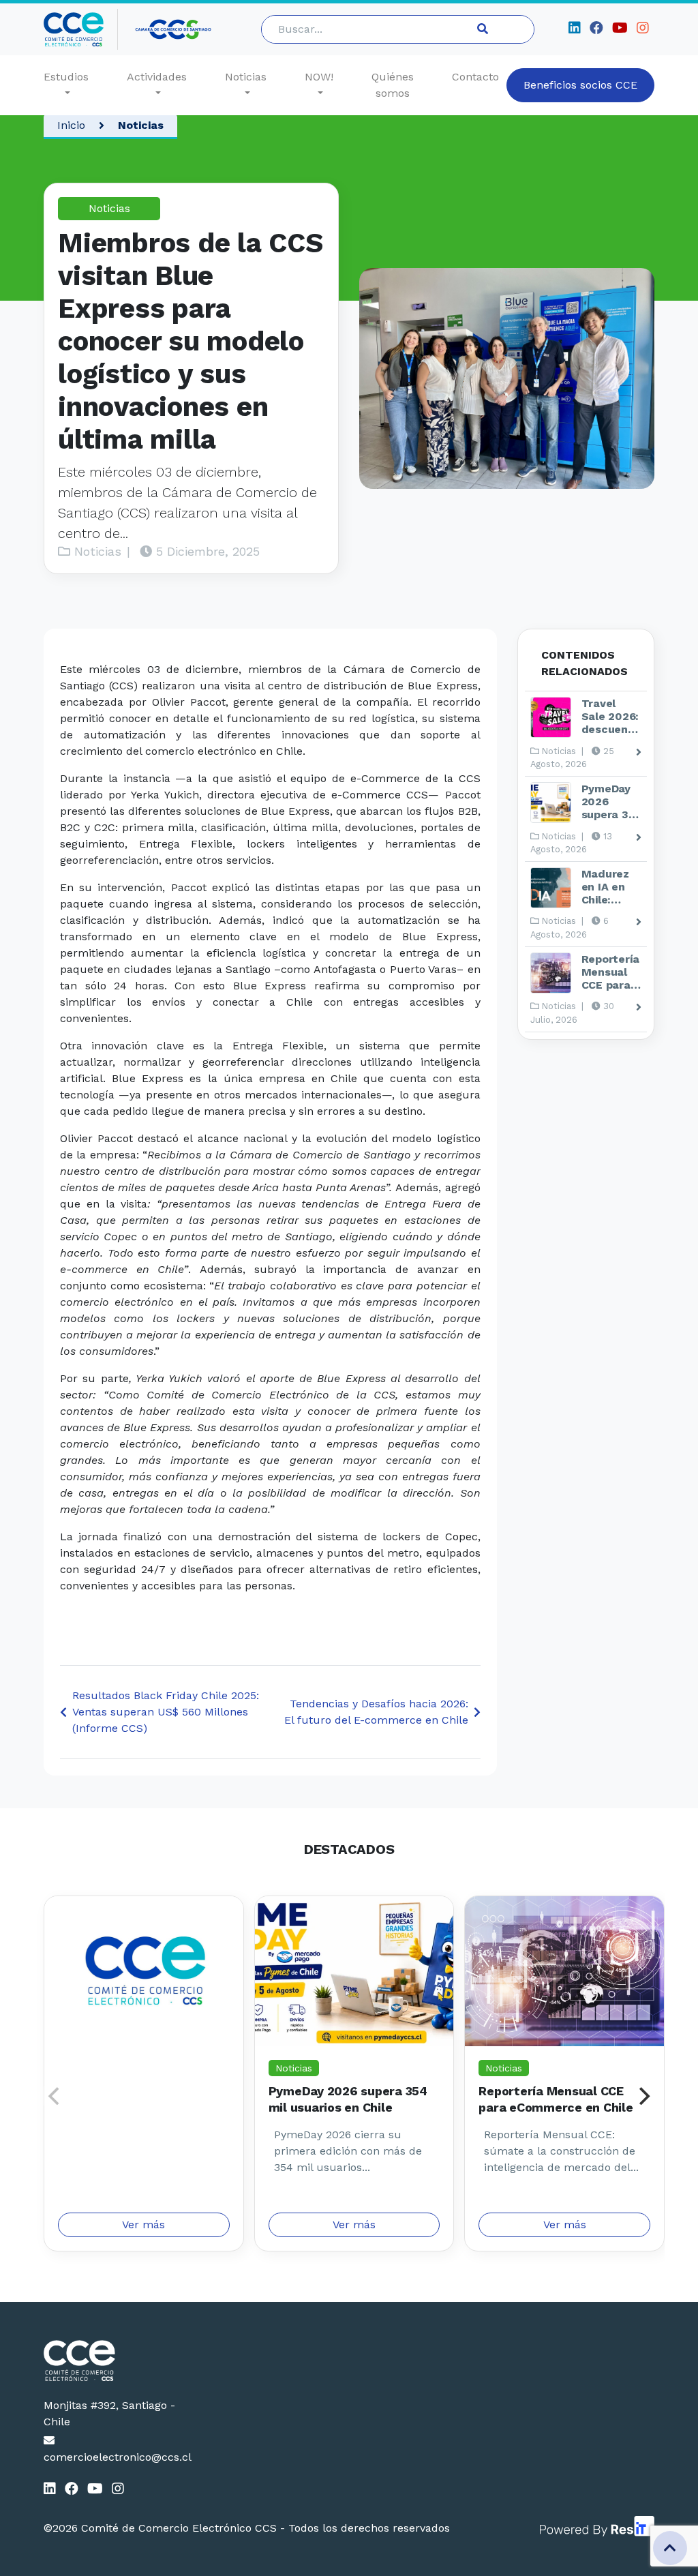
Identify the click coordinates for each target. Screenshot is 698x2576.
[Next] (643, 2096)
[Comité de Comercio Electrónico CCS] (112, 2361)
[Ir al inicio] (81, 29)
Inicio (71, 125)
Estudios (66, 77)
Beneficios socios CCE (580, 85)
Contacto (475, 77)
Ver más (143, 2225)
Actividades (157, 77)
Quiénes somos (393, 85)
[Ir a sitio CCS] (174, 29)
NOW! (319, 77)
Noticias (246, 77)
